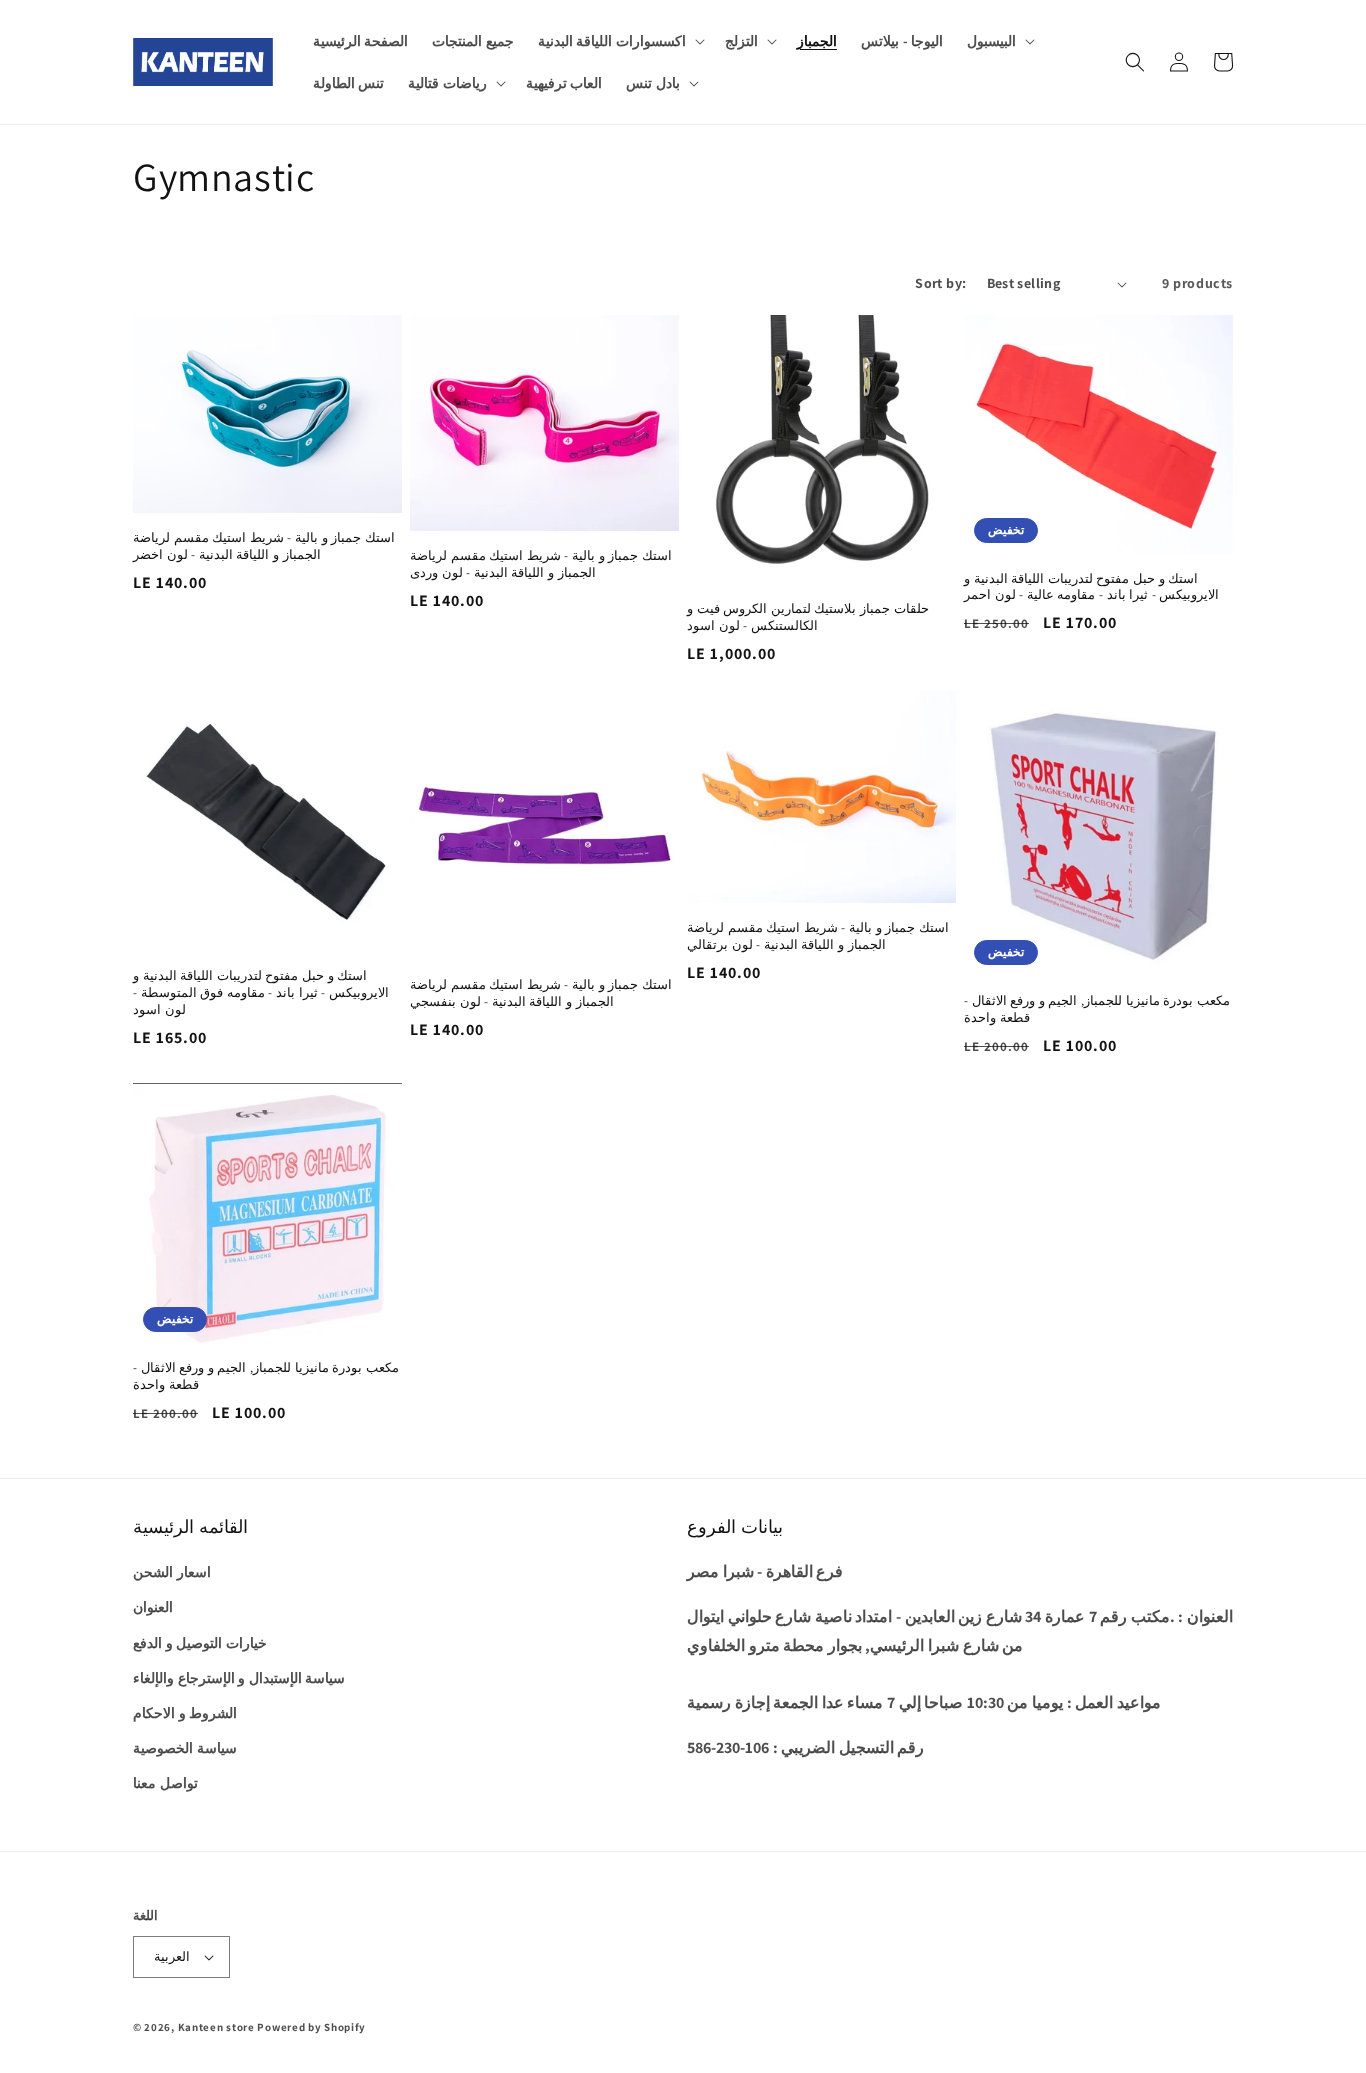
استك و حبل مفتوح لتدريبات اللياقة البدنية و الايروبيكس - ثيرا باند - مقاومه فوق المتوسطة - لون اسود (261, 993)
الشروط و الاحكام (185, 1713)
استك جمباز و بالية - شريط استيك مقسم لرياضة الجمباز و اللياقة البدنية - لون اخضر (264, 546)
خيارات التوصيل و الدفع (200, 1643)
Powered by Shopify (311, 2027)
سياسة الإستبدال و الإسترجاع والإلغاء (239, 1678)
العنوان (153, 1607)
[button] (619, 41)
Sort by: (940, 283)
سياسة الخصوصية (185, 1748)
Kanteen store (216, 2027)
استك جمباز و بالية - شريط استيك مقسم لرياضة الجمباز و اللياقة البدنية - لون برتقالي (818, 936)
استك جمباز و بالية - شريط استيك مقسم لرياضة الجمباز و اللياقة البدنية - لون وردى (541, 564)
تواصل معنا (165, 1783)
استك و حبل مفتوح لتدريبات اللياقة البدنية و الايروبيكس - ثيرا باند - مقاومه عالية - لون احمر (1091, 587)
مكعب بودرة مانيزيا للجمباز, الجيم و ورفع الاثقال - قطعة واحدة (1097, 1009)
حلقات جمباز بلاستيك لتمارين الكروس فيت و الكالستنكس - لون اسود (808, 617)
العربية (172, 1956)
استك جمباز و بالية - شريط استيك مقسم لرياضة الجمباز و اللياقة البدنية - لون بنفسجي (541, 993)
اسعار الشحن (172, 1572)
